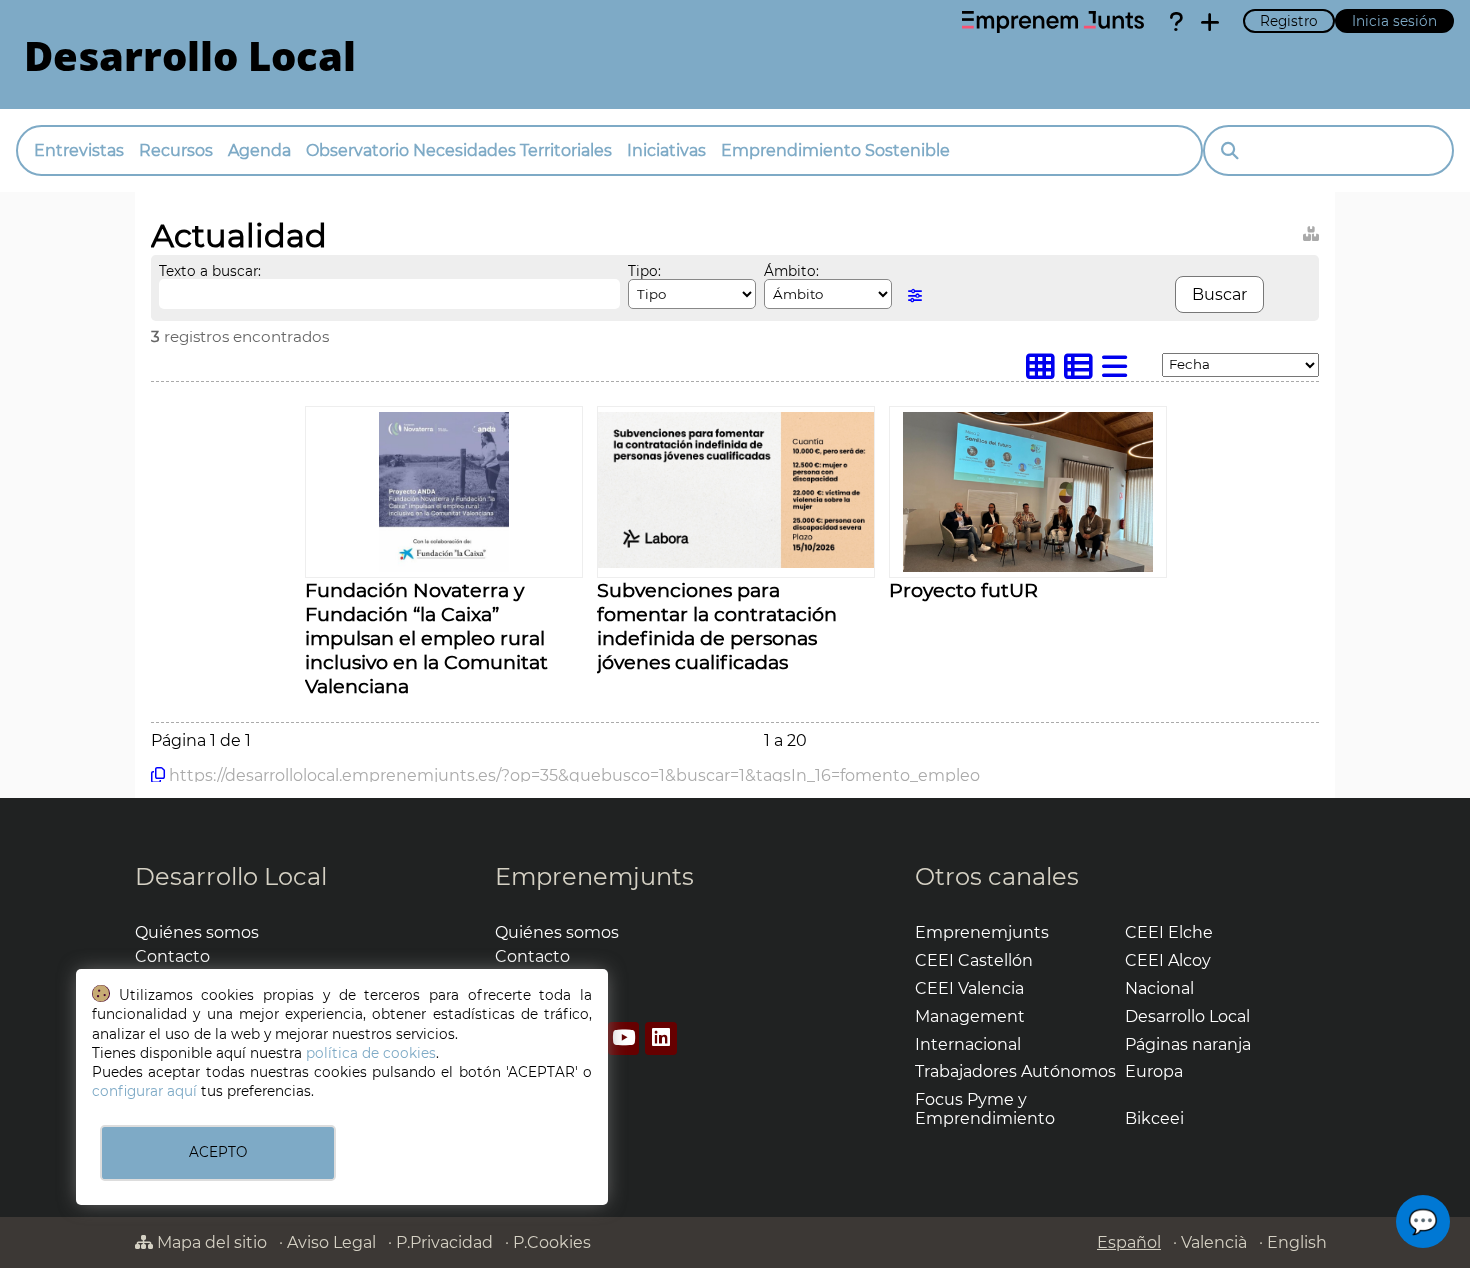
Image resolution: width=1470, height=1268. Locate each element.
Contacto (172, 956)
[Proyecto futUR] (1027, 566)
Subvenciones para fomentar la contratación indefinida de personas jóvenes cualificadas (717, 626)
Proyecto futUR (963, 590)
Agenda (259, 150)
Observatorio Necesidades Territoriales (459, 150)
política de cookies (371, 1053)
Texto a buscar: (210, 271)
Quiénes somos (197, 932)
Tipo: (644, 271)
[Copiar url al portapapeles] (158, 775)
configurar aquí (144, 1091)
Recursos (176, 150)
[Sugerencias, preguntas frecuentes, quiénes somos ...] (1176, 22)
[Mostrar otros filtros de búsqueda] (915, 295)
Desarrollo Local (231, 876)
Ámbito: (791, 271)
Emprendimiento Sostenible (835, 150)
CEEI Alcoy (1168, 960)
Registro (1289, 21)
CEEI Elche (1169, 932)
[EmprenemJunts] (1053, 22)
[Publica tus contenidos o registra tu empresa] (1210, 22)
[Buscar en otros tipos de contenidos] (1311, 230)
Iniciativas (666, 150)
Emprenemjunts (594, 876)
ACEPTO (218, 1152)
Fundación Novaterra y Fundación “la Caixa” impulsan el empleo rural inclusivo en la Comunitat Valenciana (426, 638)
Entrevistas (79, 150)
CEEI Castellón (974, 960)
